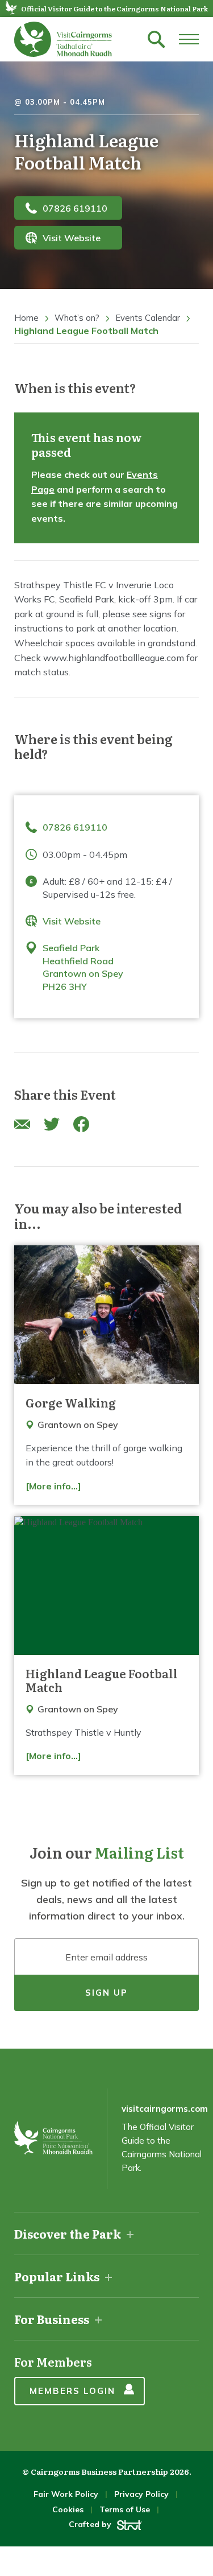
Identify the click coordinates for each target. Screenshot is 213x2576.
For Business (52, 2319)
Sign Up (106, 1993)
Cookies (68, 2509)
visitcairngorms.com (165, 2109)
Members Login (72, 2391)
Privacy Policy (141, 2494)
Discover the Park (68, 2234)
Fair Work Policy (66, 2494)
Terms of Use (125, 2509)
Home (26, 318)
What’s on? (77, 318)
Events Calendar (148, 318)
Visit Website (72, 238)
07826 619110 (75, 208)
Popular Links (57, 2276)
